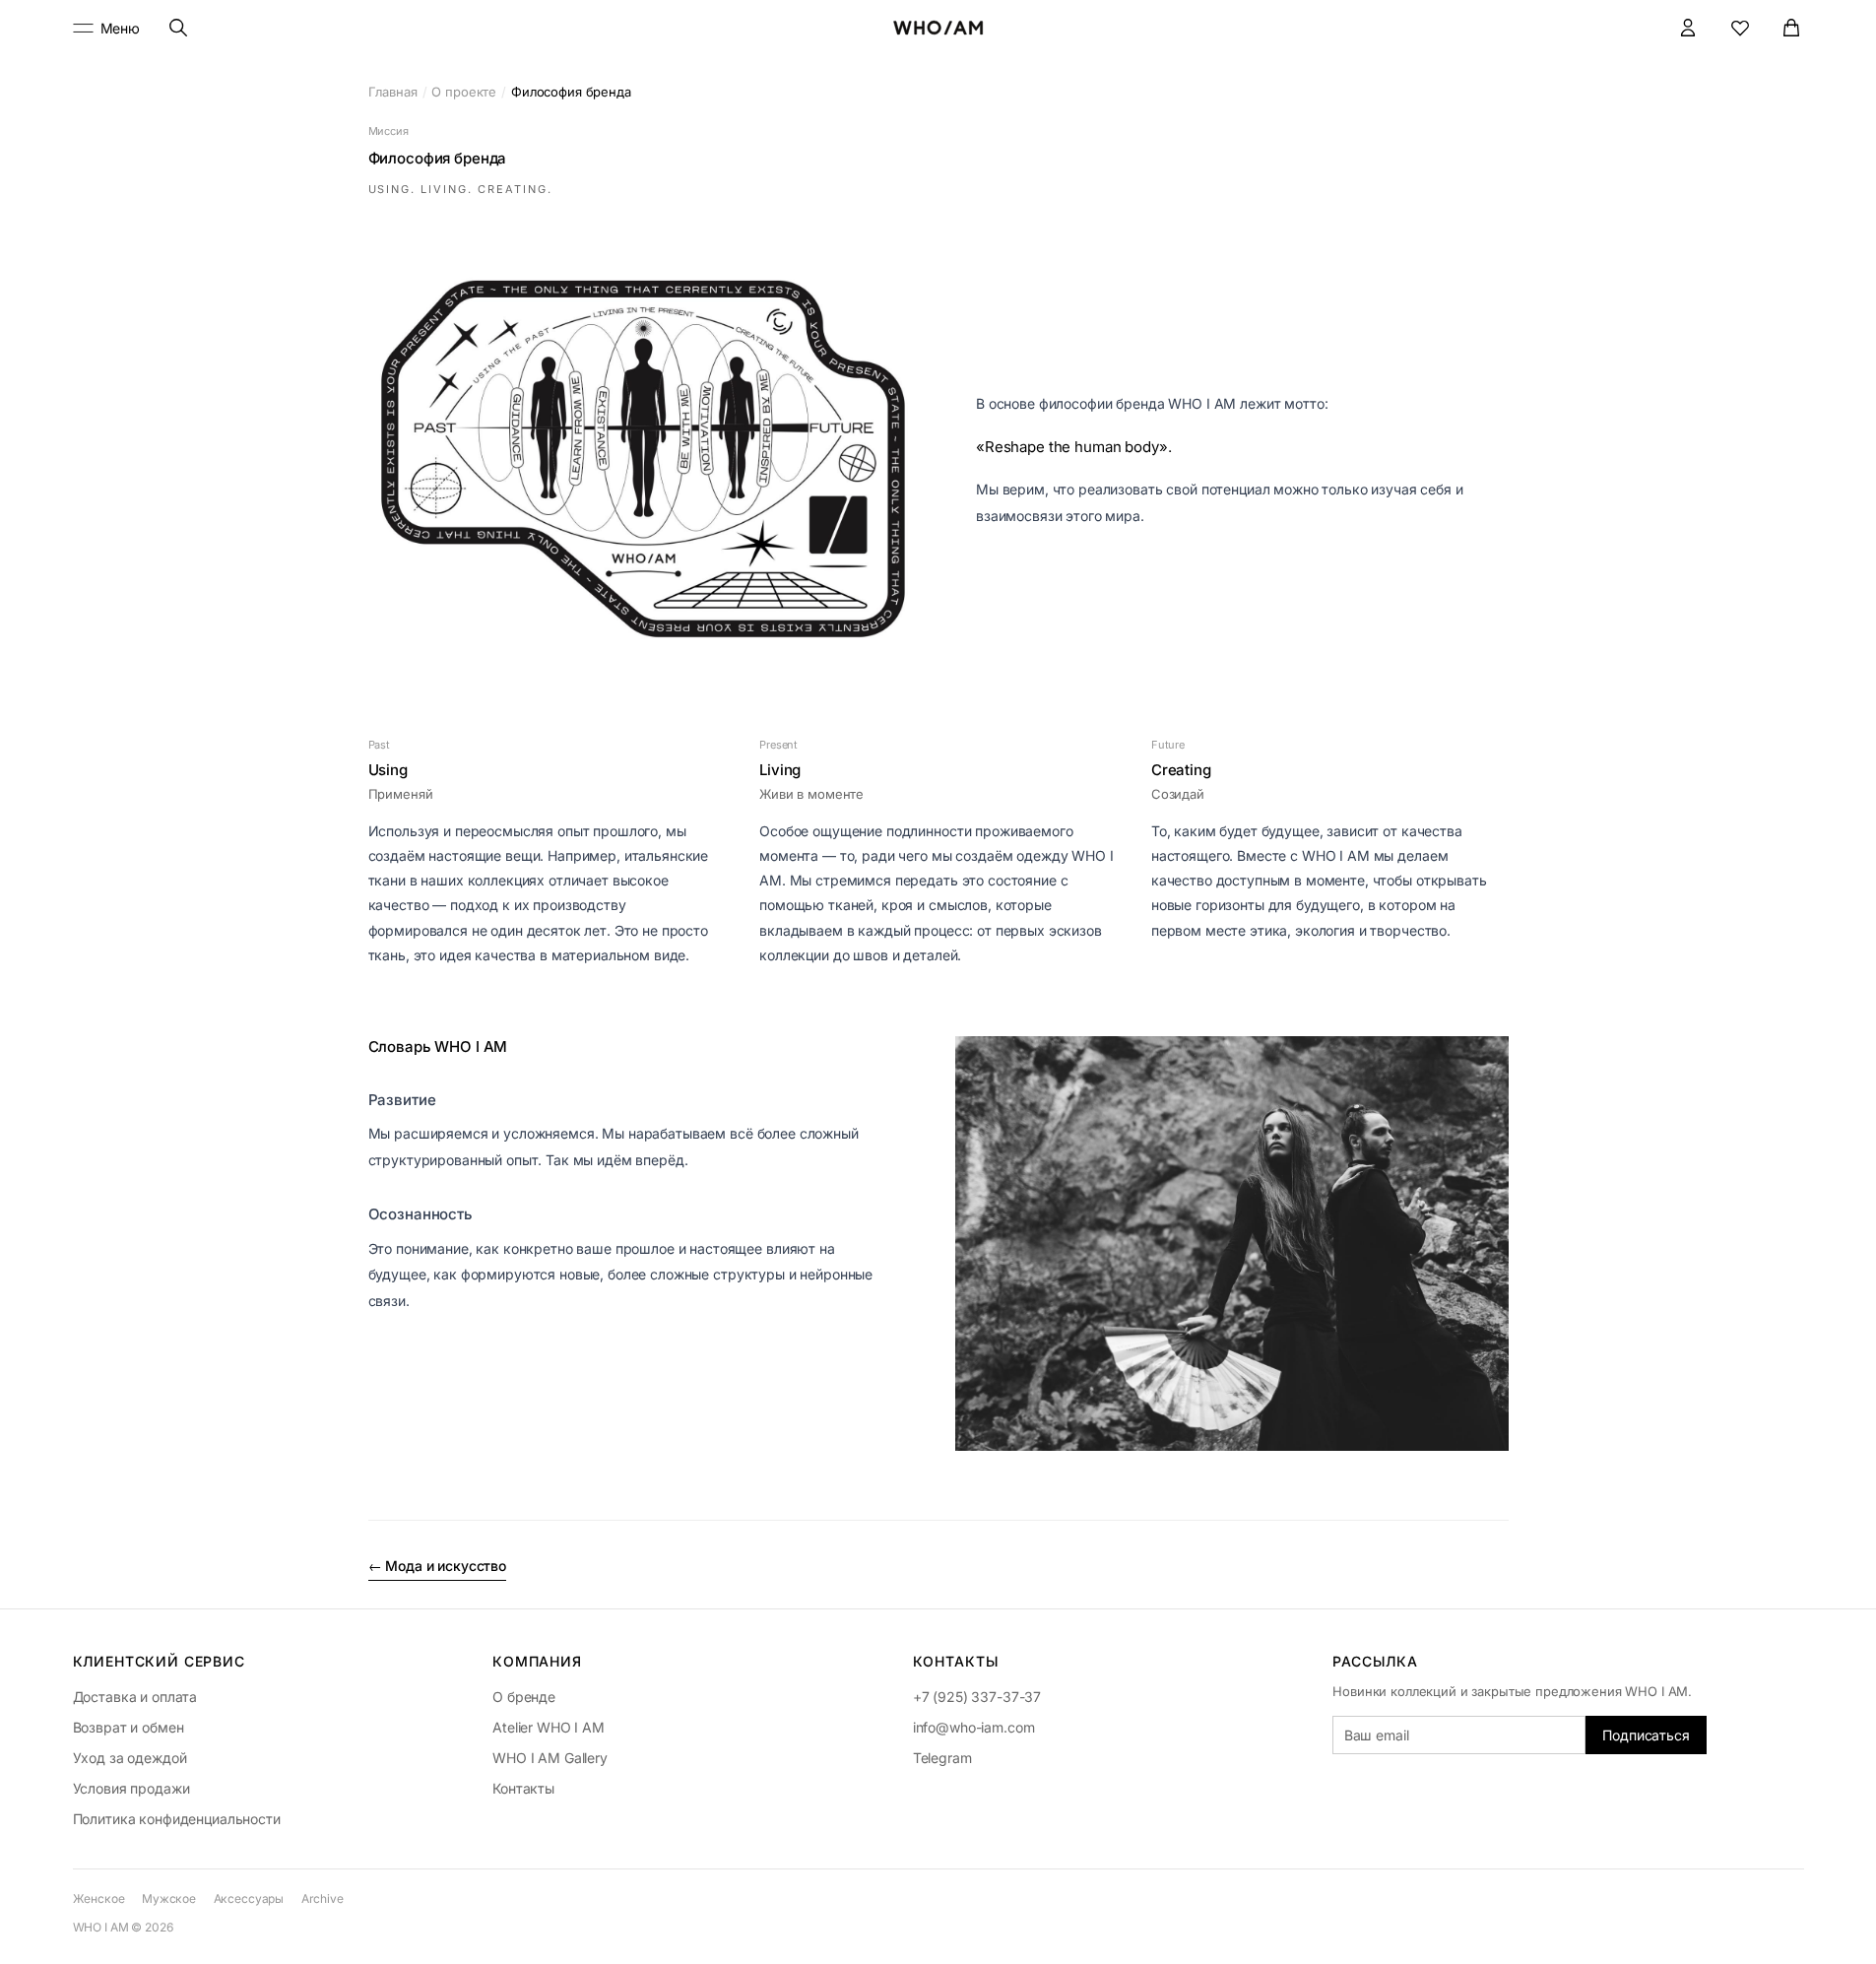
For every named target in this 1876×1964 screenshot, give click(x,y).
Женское (99, 1899)
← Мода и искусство (437, 1566)
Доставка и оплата (135, 1697)
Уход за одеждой (130, 1758)
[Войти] (1688, 28)
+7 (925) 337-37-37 (977, 1697)
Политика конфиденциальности (177, 1819)
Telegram (942, 1758)
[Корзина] (1792, 28)
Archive (323, 1899)
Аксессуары (249, 1899)
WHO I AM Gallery (550, 1758)
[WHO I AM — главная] (938, 28)
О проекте (464, 92)
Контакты (523, 1788)
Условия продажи (131, 1788)
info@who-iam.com (974, 1727)
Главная (393, 92)
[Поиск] (178, 28)
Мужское (169, 1899)
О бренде (524, 1697)
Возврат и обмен (129, 1727)
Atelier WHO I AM (549, 1727)
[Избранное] (1741, 28)
